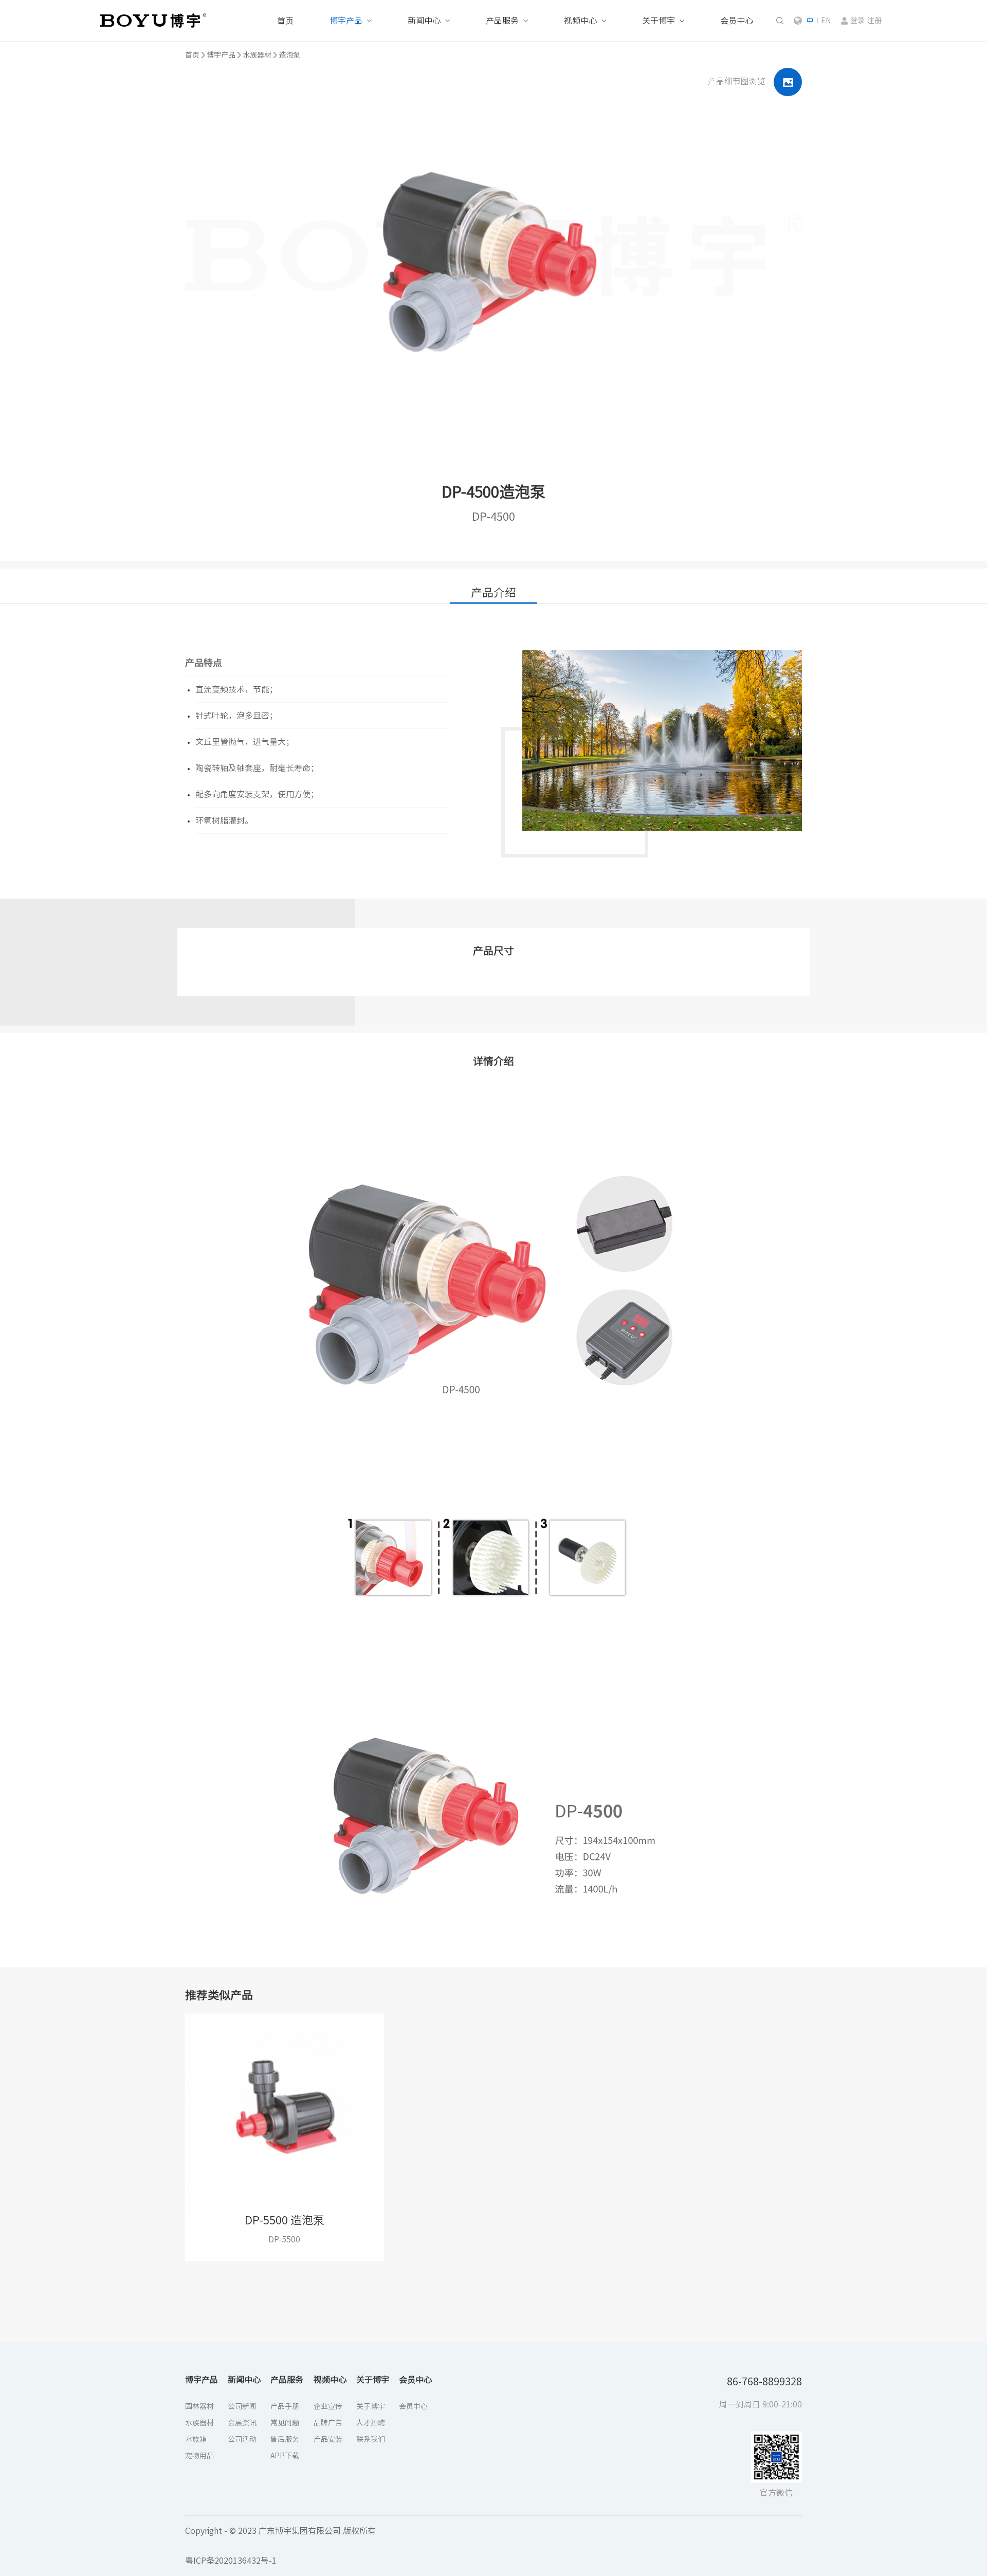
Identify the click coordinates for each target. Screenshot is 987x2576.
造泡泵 (289, 55)
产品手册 (285, 2406)
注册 (874, 21)
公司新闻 (242, 2406)
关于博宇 (659, 21)
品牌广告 (328, 2423)
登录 (857, 21)
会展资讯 (242, 2423)
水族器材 (257, 55)
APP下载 (285, 2456)
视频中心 (580, 21)
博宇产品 (346, 21)
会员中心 (737, 21)
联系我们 (371, 2439)
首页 (285, 21)
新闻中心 (424, 21)
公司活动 (242, 2439)
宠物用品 (199, 2456)
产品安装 (328, 2439)
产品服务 (502, 21)
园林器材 (199, 2406)
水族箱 (196, 2439)
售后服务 (285, 2439)
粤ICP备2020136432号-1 (231, 2561)
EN (826, 21)
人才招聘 (371, 2423)
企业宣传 (328, 2406)
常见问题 (285, 2423)
